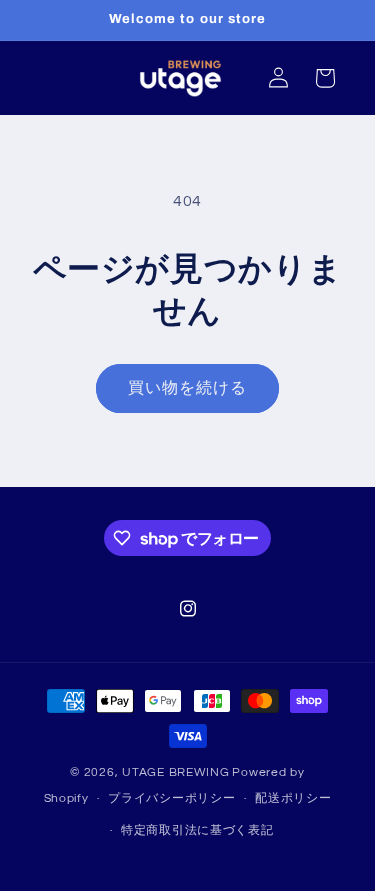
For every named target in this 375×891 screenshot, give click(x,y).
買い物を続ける (187, 388)
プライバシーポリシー (171, 798)
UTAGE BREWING (176, 772)
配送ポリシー (293, 798)
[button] (325, 78)
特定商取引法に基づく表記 (197, 830)
